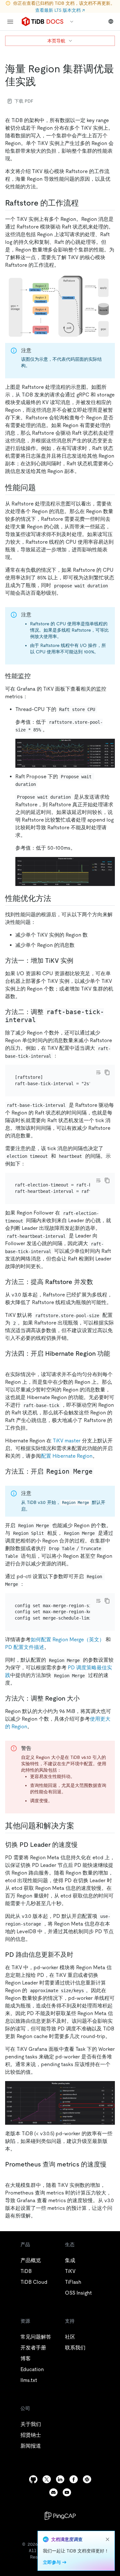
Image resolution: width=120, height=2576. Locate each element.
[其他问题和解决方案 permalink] (79, 1826)
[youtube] (67, 2492)
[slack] (87, 2479)
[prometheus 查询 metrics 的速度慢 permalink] (10, 2172)
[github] (33, 2479)
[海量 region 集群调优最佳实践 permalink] (41, 82)
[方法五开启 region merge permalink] (99, 1471)
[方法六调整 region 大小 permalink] (85, 1698)
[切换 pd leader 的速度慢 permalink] (83, 1845)
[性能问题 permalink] (41, 488)
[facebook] (74, 2479)
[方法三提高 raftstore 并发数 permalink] (98, 1282)
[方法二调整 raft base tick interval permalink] (42, 1020)
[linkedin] (60, 2479)
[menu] (10, 22)
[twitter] (47, 2479)
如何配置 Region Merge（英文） (68, 1640)
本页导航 (56, 41)
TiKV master (67, 1441)
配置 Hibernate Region (67, 1456)
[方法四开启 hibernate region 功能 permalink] (10, 1361)
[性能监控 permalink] (36, 676)
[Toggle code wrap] (98, 1072)
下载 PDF (24, 101)
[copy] (107, 1072)
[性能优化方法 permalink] (56, 898)
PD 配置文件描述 (25, 1647)
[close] (108, 2539)
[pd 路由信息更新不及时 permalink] (78, 1955)
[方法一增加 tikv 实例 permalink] (78, 961)
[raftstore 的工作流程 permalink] (84, 203)
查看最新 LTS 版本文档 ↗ (60, 10)
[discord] (53, 2492)
